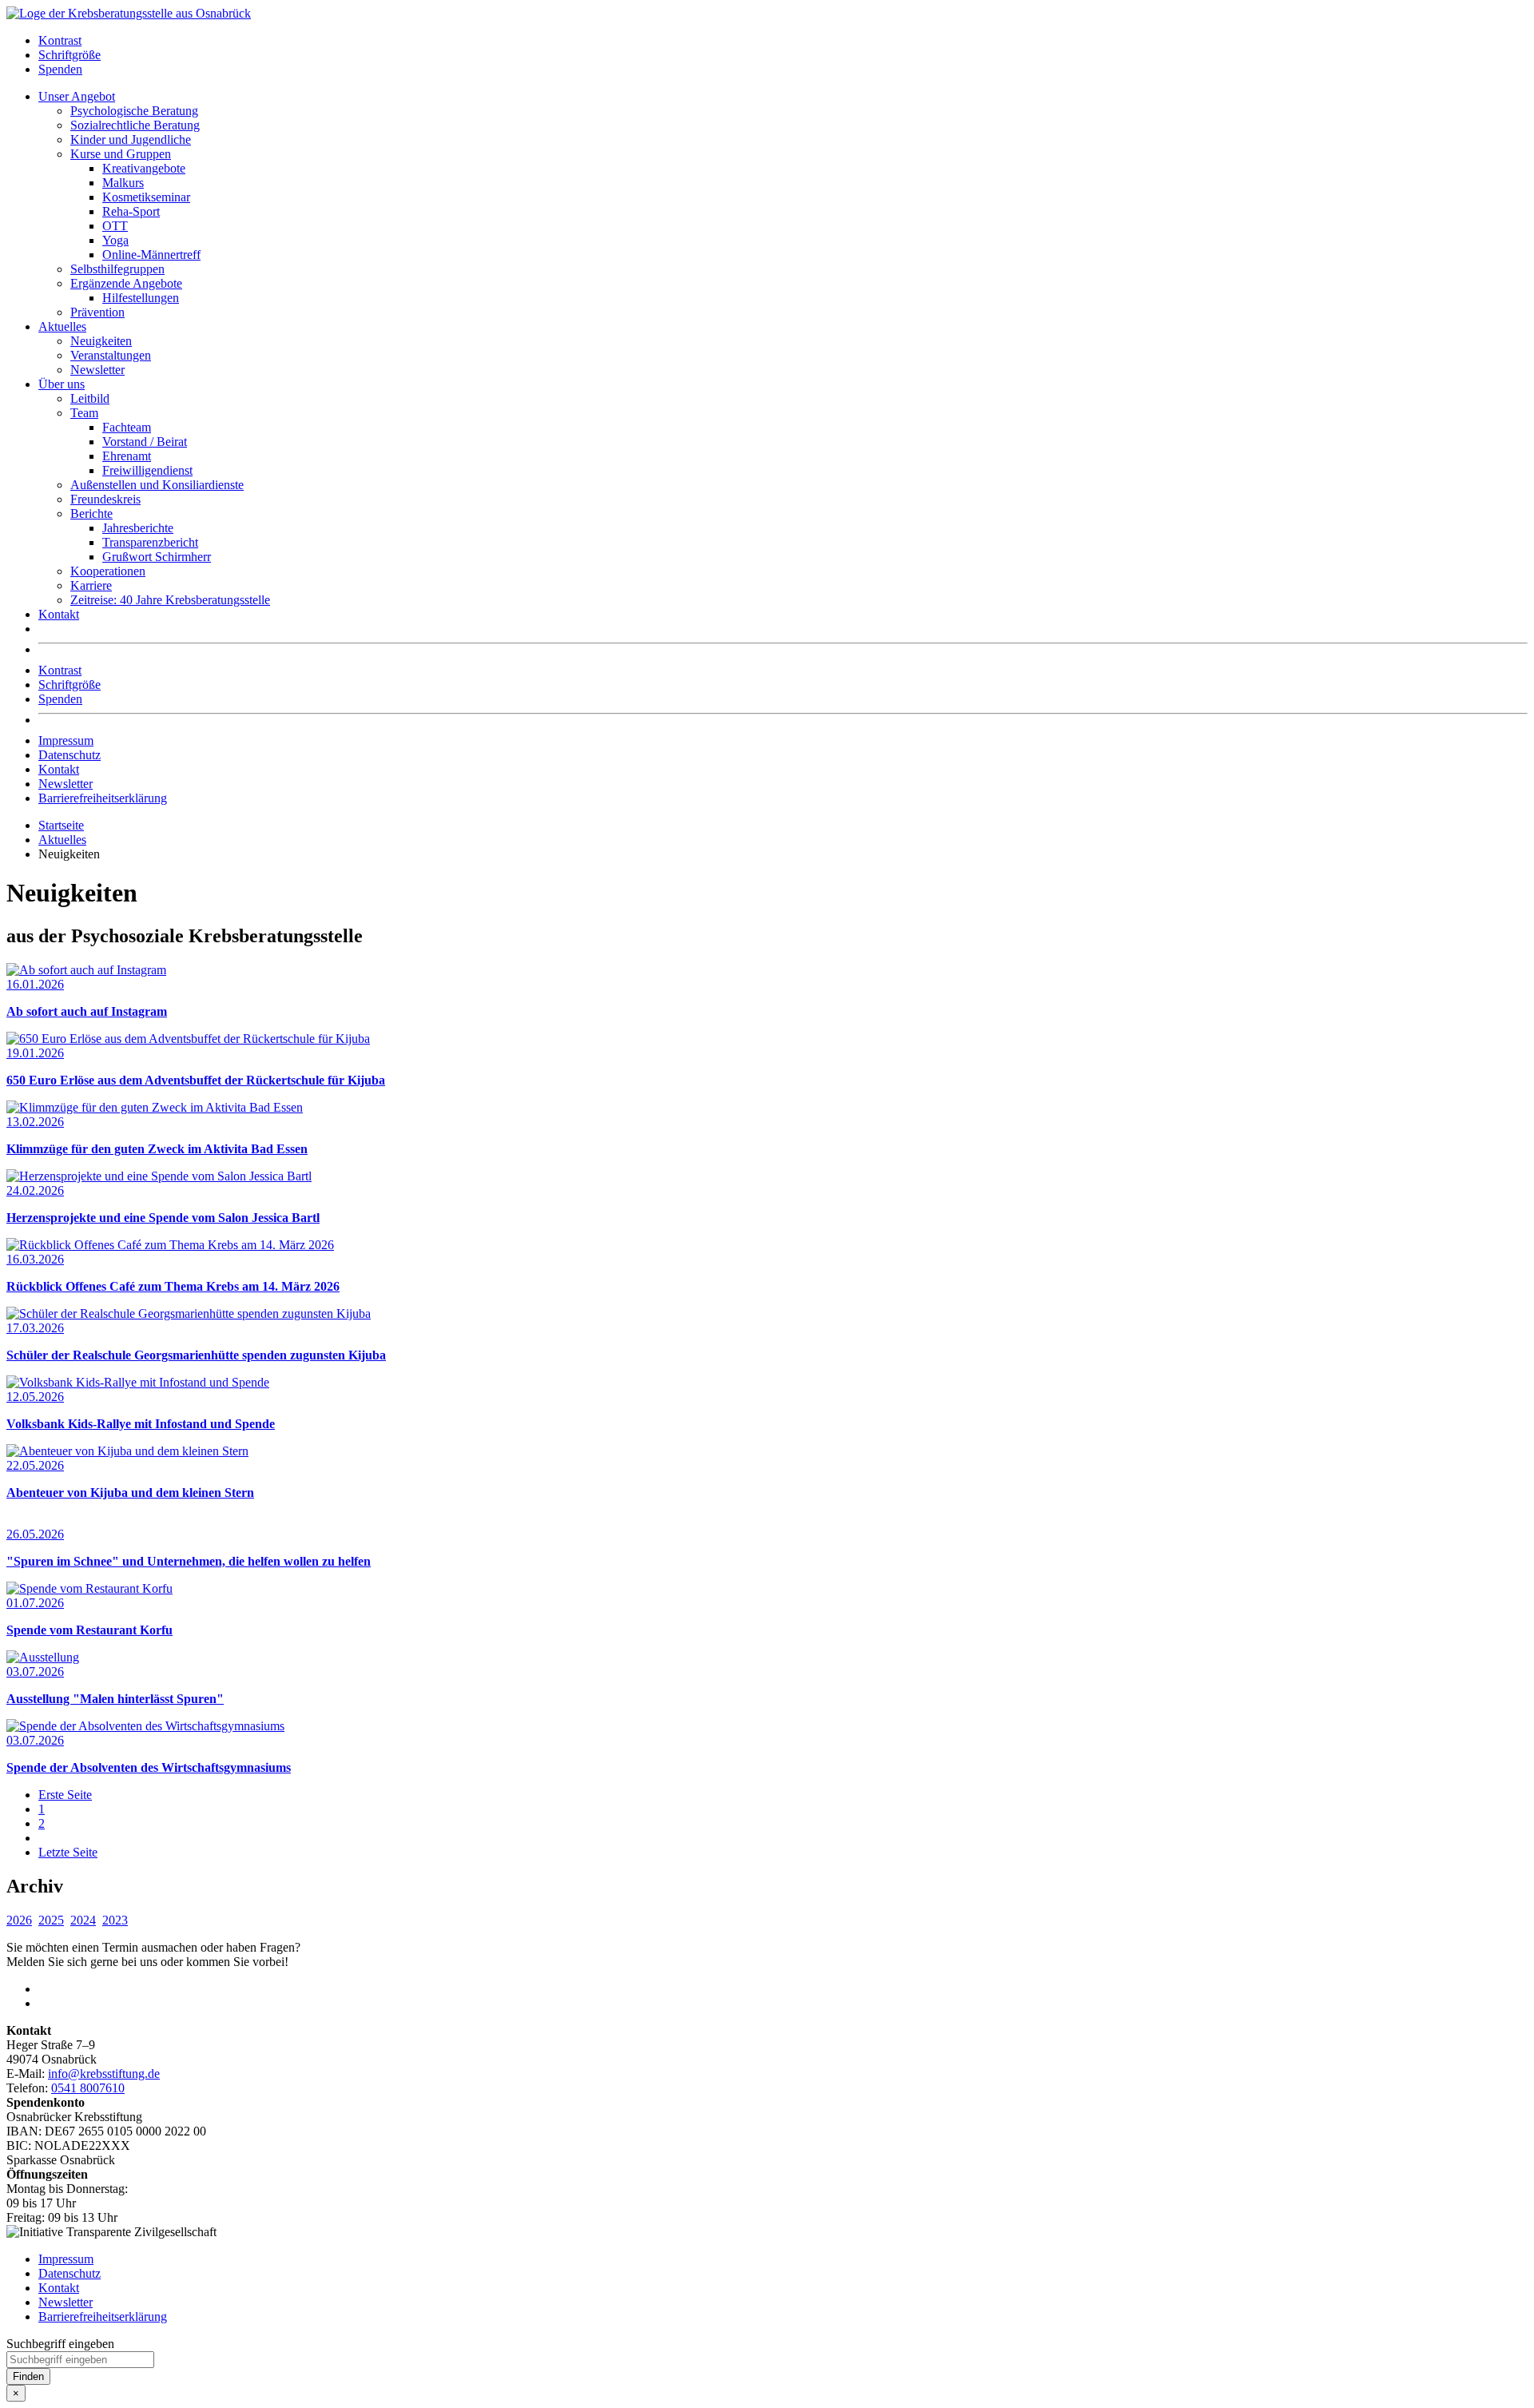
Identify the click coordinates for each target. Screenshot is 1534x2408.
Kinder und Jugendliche (131, 139)
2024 (83, 1920)
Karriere (91, 585)
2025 (51, 1920)
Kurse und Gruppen (121, 154)
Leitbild (90, 398)
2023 (115, 1920)
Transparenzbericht (150, 542)
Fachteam (127, 427)
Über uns (62, 384)
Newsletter (97, 370)
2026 (19, 1920)
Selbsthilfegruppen (117, 269)
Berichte (91, 513)
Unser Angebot (77, 96)
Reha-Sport (131, 211)
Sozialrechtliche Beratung (135, 125)
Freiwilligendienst (147, 470)
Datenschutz (70, 755)
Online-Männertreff (151, 255)
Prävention (97, 312)
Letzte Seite (68, 1852)
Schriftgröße (70, 55)
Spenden (60, 69)
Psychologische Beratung (134, 111)
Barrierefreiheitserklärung (103, 798)
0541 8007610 (88, 2088)
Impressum (66, 740)
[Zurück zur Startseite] (129, 13)
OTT (115, 226)
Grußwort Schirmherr (157, 557)
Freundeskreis (105, 499)
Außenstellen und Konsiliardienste (157, 485)
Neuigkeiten (101, 341)
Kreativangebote (144, 168)
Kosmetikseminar (146, 197)
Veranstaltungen (111, 355)
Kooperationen (108, 571)
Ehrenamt (127, 456)
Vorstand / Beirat (145, 442)
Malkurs (123, 183)
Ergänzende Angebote (126, 283)
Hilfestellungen (141, 298)
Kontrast (60, 40)
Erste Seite (65, 1795)
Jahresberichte (138, 528)
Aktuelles (62, 326)
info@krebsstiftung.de (104, 2074)
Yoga (115, 240)
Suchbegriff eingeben (60, 2344)
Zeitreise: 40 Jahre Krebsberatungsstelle (170, 600)
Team (84, 413)
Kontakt (59, 614)
